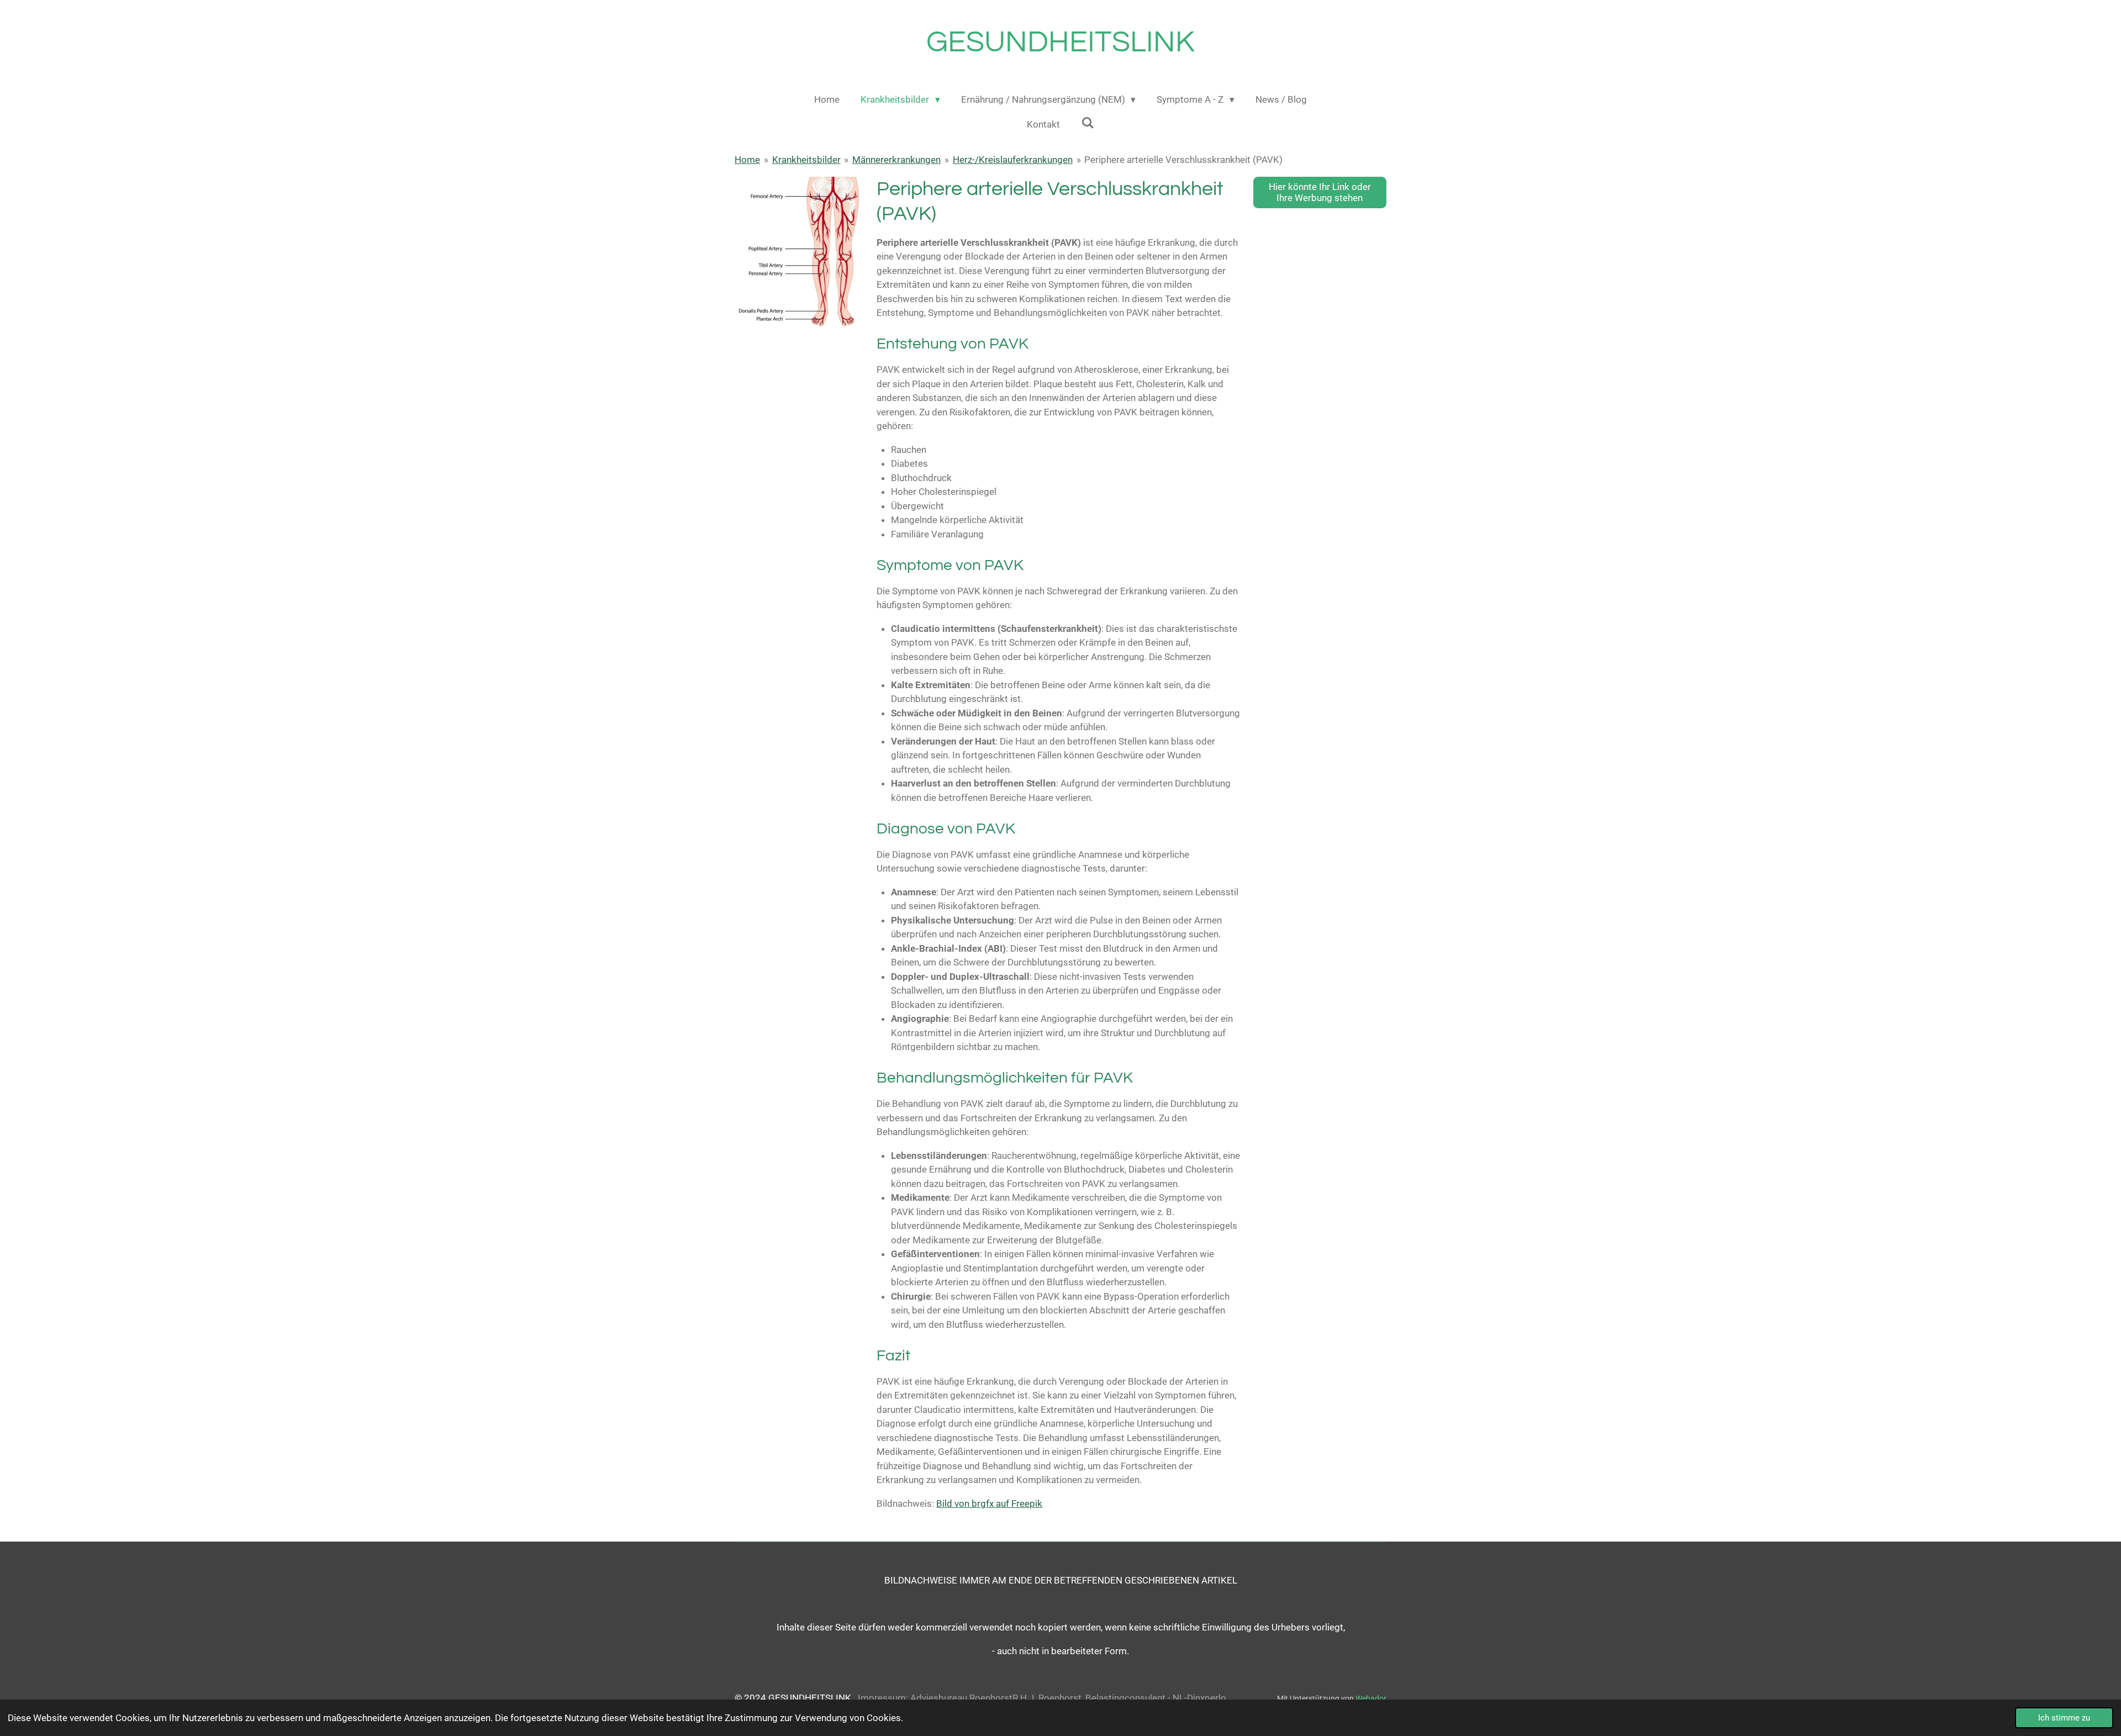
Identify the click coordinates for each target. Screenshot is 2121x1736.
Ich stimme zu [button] (2064, 1718)
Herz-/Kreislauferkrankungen (1013, 160)
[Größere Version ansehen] (799, 253)
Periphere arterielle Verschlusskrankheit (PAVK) (1183, 160)
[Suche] (1088, 123)
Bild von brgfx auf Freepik (989, 1503)
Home (747, 160)
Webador (1371, 1698)
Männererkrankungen (896, 160)
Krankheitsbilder (806, 160)
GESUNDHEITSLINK (1060, 42)
